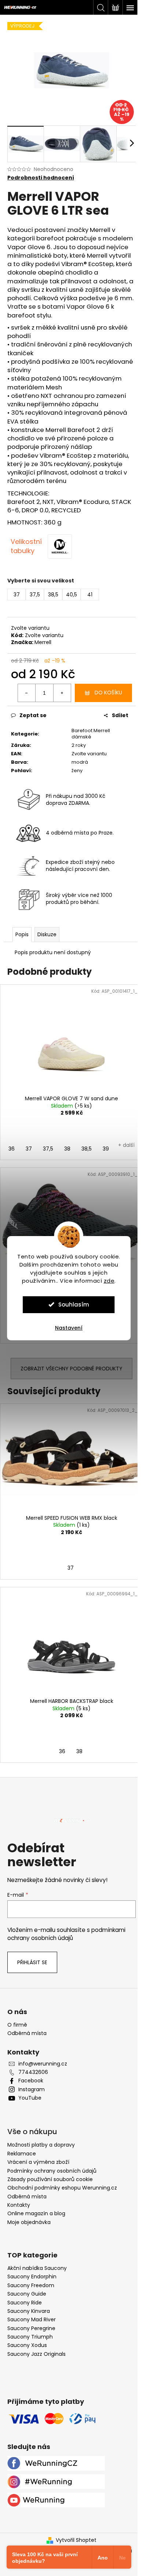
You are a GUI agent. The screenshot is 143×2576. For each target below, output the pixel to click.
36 (12, 1149)
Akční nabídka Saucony (37, 2268)
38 (67, 1149)
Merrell (43, 642)
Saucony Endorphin (32, 2277)
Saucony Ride (25, 2303)
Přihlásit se (32, 1962)
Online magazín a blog (36, 2213)
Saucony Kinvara (29, 2311)
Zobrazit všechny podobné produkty (71, 1369)
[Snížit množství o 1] (27, 693)
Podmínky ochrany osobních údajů (52, 2171)
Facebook (31, 2081)
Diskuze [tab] (47, 934)
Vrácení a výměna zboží (38, 2162)
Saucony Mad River (32, 2320)
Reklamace (22, 2154)
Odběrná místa (27, 2033)
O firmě (17, 2025)
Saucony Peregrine (31, 2328)
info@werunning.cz (43, 2064)
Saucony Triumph (30, 2337)
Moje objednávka (29, 2222)
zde (109, 1281)
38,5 (87, 1149)
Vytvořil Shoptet (76, 2540)
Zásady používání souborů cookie (50, 2179)
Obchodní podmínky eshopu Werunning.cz (62, 2188)
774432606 (33, 2072)
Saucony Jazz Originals (36, 2354)
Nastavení (69, 1328)
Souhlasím (74, 1305)
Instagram (32, 2090)
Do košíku (108, 693)
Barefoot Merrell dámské (91, 734)
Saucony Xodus (27, 2345)
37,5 (48, 1149)
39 (106, 1149)
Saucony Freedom (31, 2286)
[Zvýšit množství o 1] (62, 693)
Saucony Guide (27, 2294)
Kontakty (19, 2205)
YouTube (30, 2098)
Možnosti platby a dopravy (41, 2145)
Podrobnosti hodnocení (41, 178)
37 (29, 1149)
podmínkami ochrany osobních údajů (66, 1934)
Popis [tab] (22, 934)
